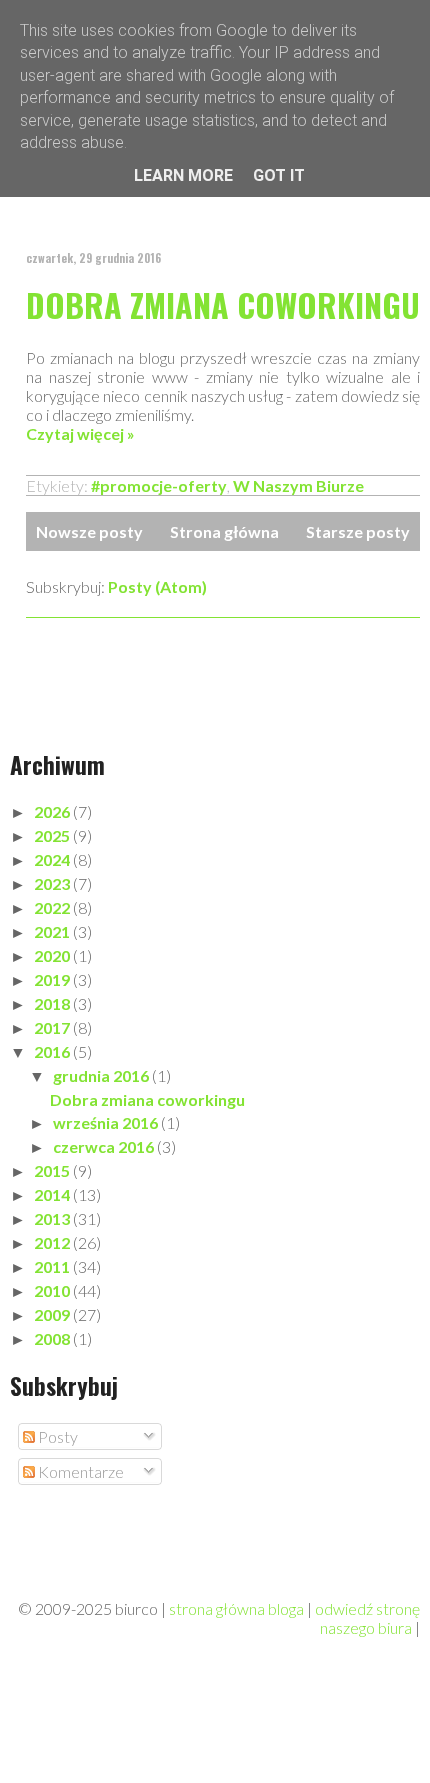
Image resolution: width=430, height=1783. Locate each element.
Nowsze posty (89, 531)
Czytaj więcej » (80, 433)
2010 (53, 1290)
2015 (53, 1170)
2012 (53, 1242)
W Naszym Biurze (298, 485)
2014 (53, 1194)
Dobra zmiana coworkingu (223, 304)
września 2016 (107, 1122)
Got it (279, 175)
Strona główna (224, 531)
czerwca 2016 (105, 1146)
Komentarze (79, 1471)
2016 (53, 1051)
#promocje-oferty (159, 485)
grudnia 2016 (102, 1075)
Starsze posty (358, 531)
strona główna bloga (236, 1608)
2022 (53, 907)
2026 (53, 811)
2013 (53, 1218)
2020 (53, 955)
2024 (53, 859)
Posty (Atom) (157, 586)
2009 (53, 1314)
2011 (53, 1266)
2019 (53, 979)
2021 (53, 931)
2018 (53, 1003)
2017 (53, 1027)
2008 (53, 1338)
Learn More (183, 175)
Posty (56, 1436)
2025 (53, 835)
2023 (53, 883)
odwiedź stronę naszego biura (367, 1618)
